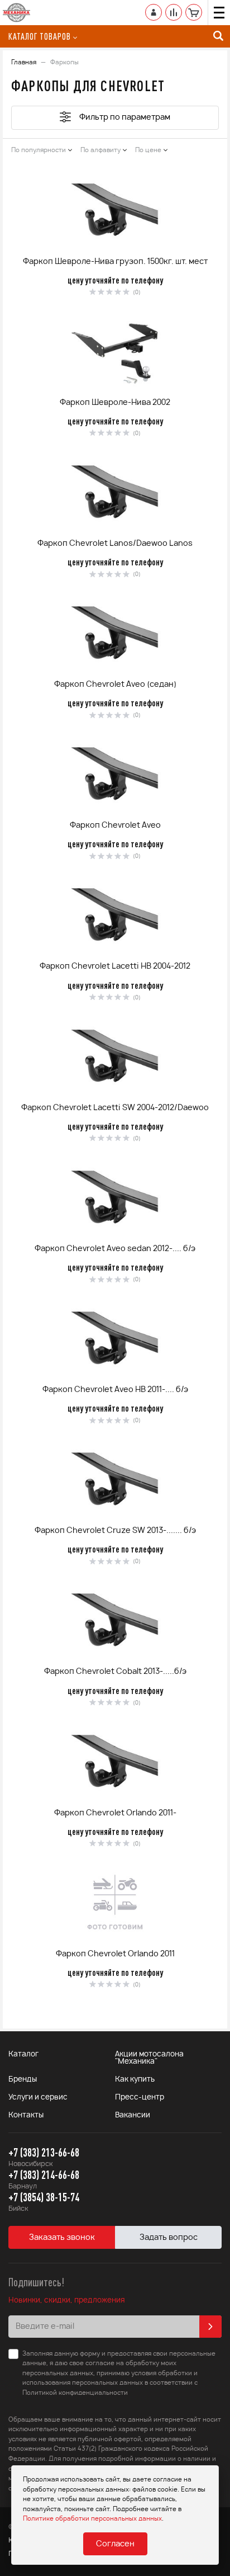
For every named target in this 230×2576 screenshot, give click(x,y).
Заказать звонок (62, 2238)
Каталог (23, 2054)
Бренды (23, 2080)
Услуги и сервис (38, 2098)
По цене (148, 150)
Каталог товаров (40, 36)
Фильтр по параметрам (125, 117)
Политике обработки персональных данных (92, 2519)
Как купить (135, 2080)
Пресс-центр (140, 2098)
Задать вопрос (169, 2238)
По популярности (39, 150)
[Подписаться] (210, 2327)
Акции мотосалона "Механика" (149, 2058)
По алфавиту (100, 150)
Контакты (26, 2115)
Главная (24, 62)
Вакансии (133, 2115)
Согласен (115, 2544)
